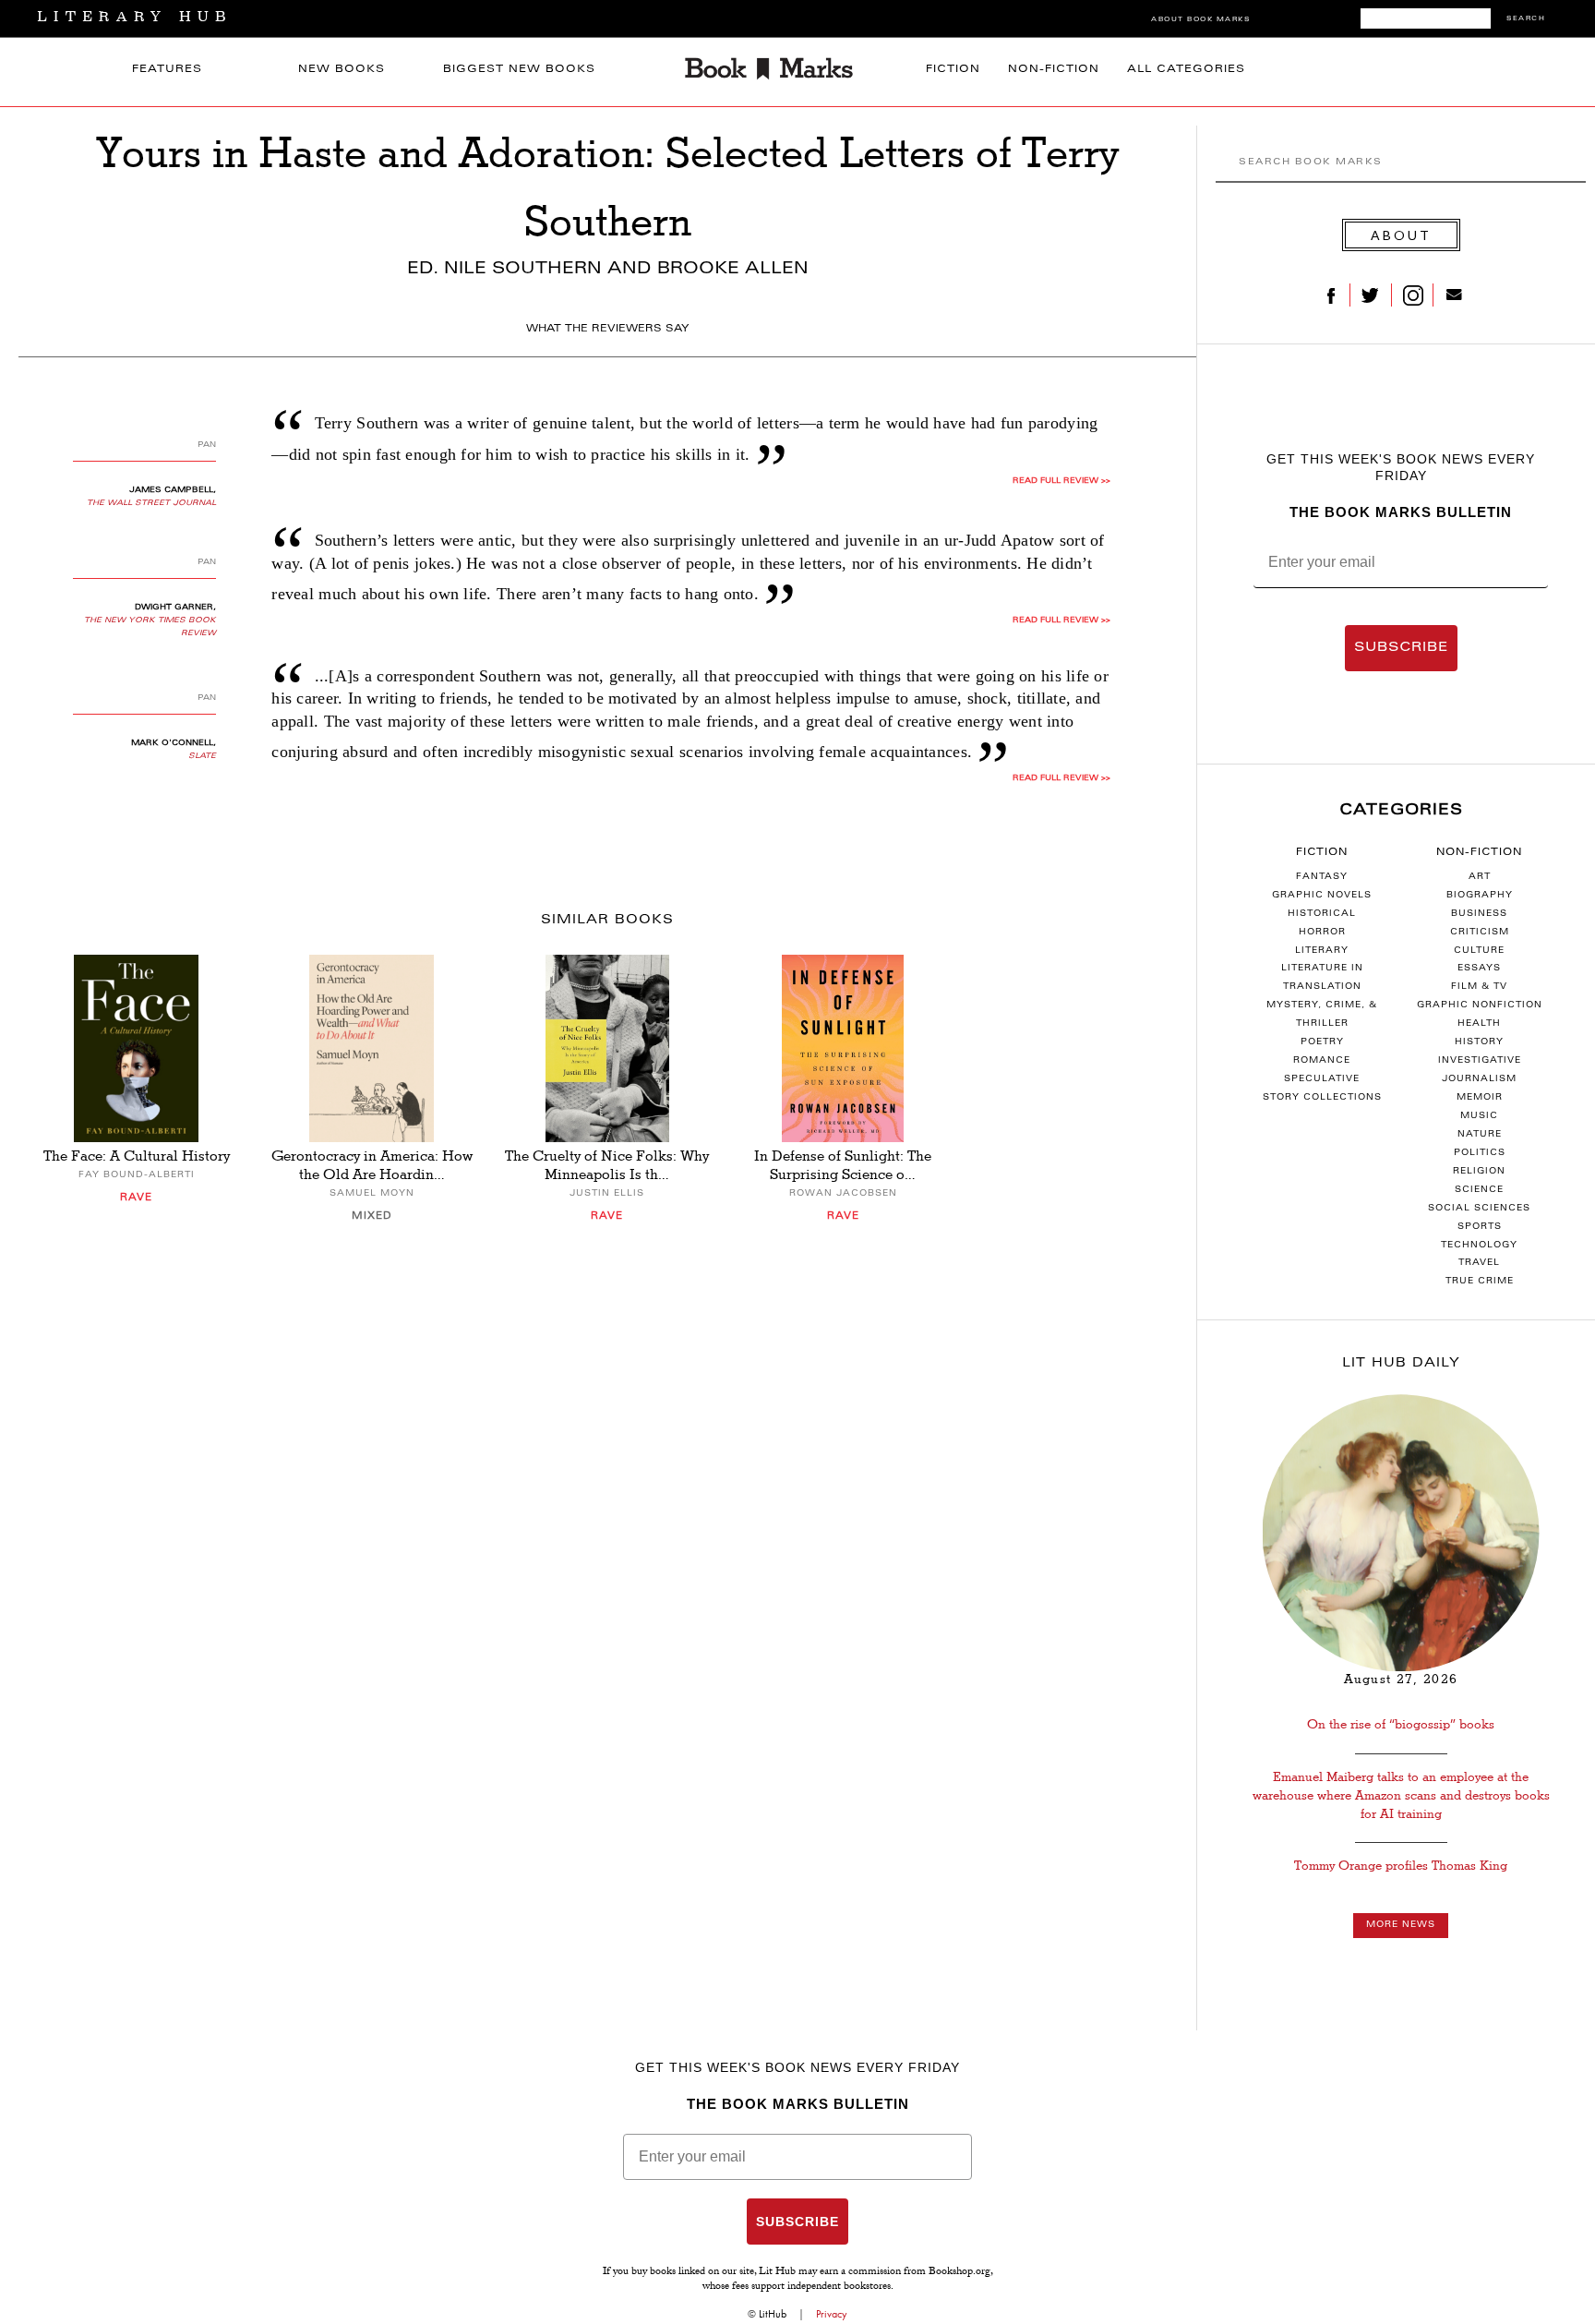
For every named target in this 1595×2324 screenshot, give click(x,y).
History (1479, 1042)
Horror (1322, 933)
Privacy (832, 2314)
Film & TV (1479, 987)
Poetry (1322, 1042)
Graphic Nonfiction (1480, 1005)
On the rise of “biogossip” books (1401, 1724)
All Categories (1186, 70)
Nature (1480, 1135)
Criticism (1480, 933)
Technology (1479, 1246)
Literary (1322, 951)
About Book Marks (1200, 20)
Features (167, 70)
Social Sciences (1479, 1209)
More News (1401, 1925)
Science (1479, 1190)
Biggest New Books (519, 70)
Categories (1401, 811)
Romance (1322, 1061)
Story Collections (1322, 1098)
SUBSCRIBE (1401, 648)
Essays (1479, 969)
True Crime (1480, 1282)
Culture (1479, 951)
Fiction (953, 70)
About (1401, 235)
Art (1480, 877)
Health (1479, 1024)
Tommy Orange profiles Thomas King (1401, 1866)
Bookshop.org (959, 2272)
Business (1479, 914)
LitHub (773, 2314)
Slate (202, 756)
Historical (1322, 914)
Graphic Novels (1322, 896)
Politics (1480, 1153)
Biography (1480, 896)
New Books (342, 70)
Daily (1401, 1364)
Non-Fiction (1054, 70)
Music (1479, 1116)
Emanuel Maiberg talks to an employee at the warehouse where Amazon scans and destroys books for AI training (1401, 1796)
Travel (1479, 1263)
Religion (1479, 1172)
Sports (1480, 1227)
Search (1526, 19)
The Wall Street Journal (151, 503)
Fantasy (1322, 877)
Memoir (1480, 1098)
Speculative (1322, 1079)
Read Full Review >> (1061, 481)
